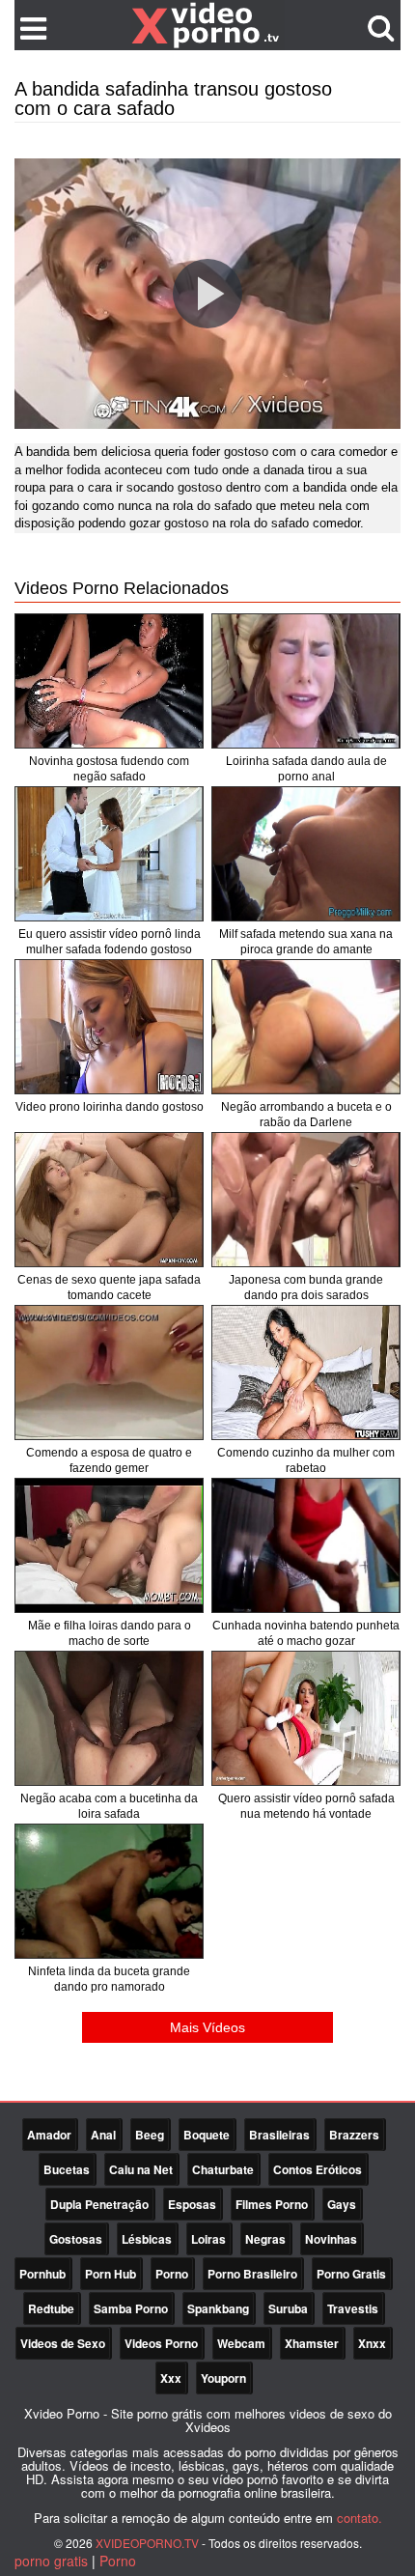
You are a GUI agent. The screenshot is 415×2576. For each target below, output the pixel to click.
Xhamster (312, 2343)
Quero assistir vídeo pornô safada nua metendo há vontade (306, 1806)
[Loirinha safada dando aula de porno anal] (306, 681)
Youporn (223, 2378)
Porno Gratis (351, 2274)
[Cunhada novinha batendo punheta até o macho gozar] (306, 1545)
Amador (49, 2135)
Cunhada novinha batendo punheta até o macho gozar (306, 1633)
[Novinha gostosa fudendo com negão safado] (109, 681)
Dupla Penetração (99, 2204)
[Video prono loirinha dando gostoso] (109, 1027)
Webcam (241, 2343)
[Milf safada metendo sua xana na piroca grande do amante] (306, 854)
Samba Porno (131, 2308)
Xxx (171, 2378)
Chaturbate (223, 2169)
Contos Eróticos (318, 2169)
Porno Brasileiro (252, 2274)
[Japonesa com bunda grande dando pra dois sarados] (306, 1200)
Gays (342, 2204)
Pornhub (42, 2274)
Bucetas (67, 2169)
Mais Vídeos (207, 2027)
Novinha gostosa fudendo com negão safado (109, 769)
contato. (360, 2518)
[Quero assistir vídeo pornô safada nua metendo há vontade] (306, 1718)
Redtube (51, 2308)
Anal (103, 2135)
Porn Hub (111, 2274)
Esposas (192, 2204)
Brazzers (354, 2135)
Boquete (207, 2135)
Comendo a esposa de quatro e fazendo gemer (109, 1460)
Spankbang (218, 2308)
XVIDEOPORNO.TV (147, 2543)
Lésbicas (147, 2239)
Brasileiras (279, 2135)
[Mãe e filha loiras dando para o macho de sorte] (109, 1545)
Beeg (150, 2135)
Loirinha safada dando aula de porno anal (306, 769)
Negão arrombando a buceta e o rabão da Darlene (306, 1115)
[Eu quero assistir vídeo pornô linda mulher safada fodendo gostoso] (109, 854)
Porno (172, 2274)
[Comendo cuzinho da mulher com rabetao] (306, 1373)
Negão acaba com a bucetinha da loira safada (109, 1806)
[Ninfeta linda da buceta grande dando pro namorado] (109, 1891)
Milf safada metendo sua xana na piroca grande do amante (306, 942)
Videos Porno (161, 2343)
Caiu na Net (141, 2169)
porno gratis (51, 2561)
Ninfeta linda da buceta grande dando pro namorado (109, 1979)
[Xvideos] (207, 24)
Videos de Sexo (63, 2343)
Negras (265, 2239)
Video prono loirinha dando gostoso (110, 1107)
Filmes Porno (272, 2204)
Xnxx (372, 2343)
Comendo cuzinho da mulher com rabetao (306, 1460)
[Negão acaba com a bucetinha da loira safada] (109, 1718)
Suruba (288, 2308)
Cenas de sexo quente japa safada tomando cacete (109, 1288)
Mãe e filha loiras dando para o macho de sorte (110, 1633)
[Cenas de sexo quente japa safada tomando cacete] (109, 1200)
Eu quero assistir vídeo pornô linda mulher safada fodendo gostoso (110, 942)
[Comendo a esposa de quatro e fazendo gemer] (109, 1373)
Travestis (353, 2308)
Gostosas (76, 2239)
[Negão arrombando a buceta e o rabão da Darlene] (306, 1027)
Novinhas (331, 2239)
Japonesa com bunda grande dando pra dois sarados (306, 1288)
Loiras (208, 2239)
